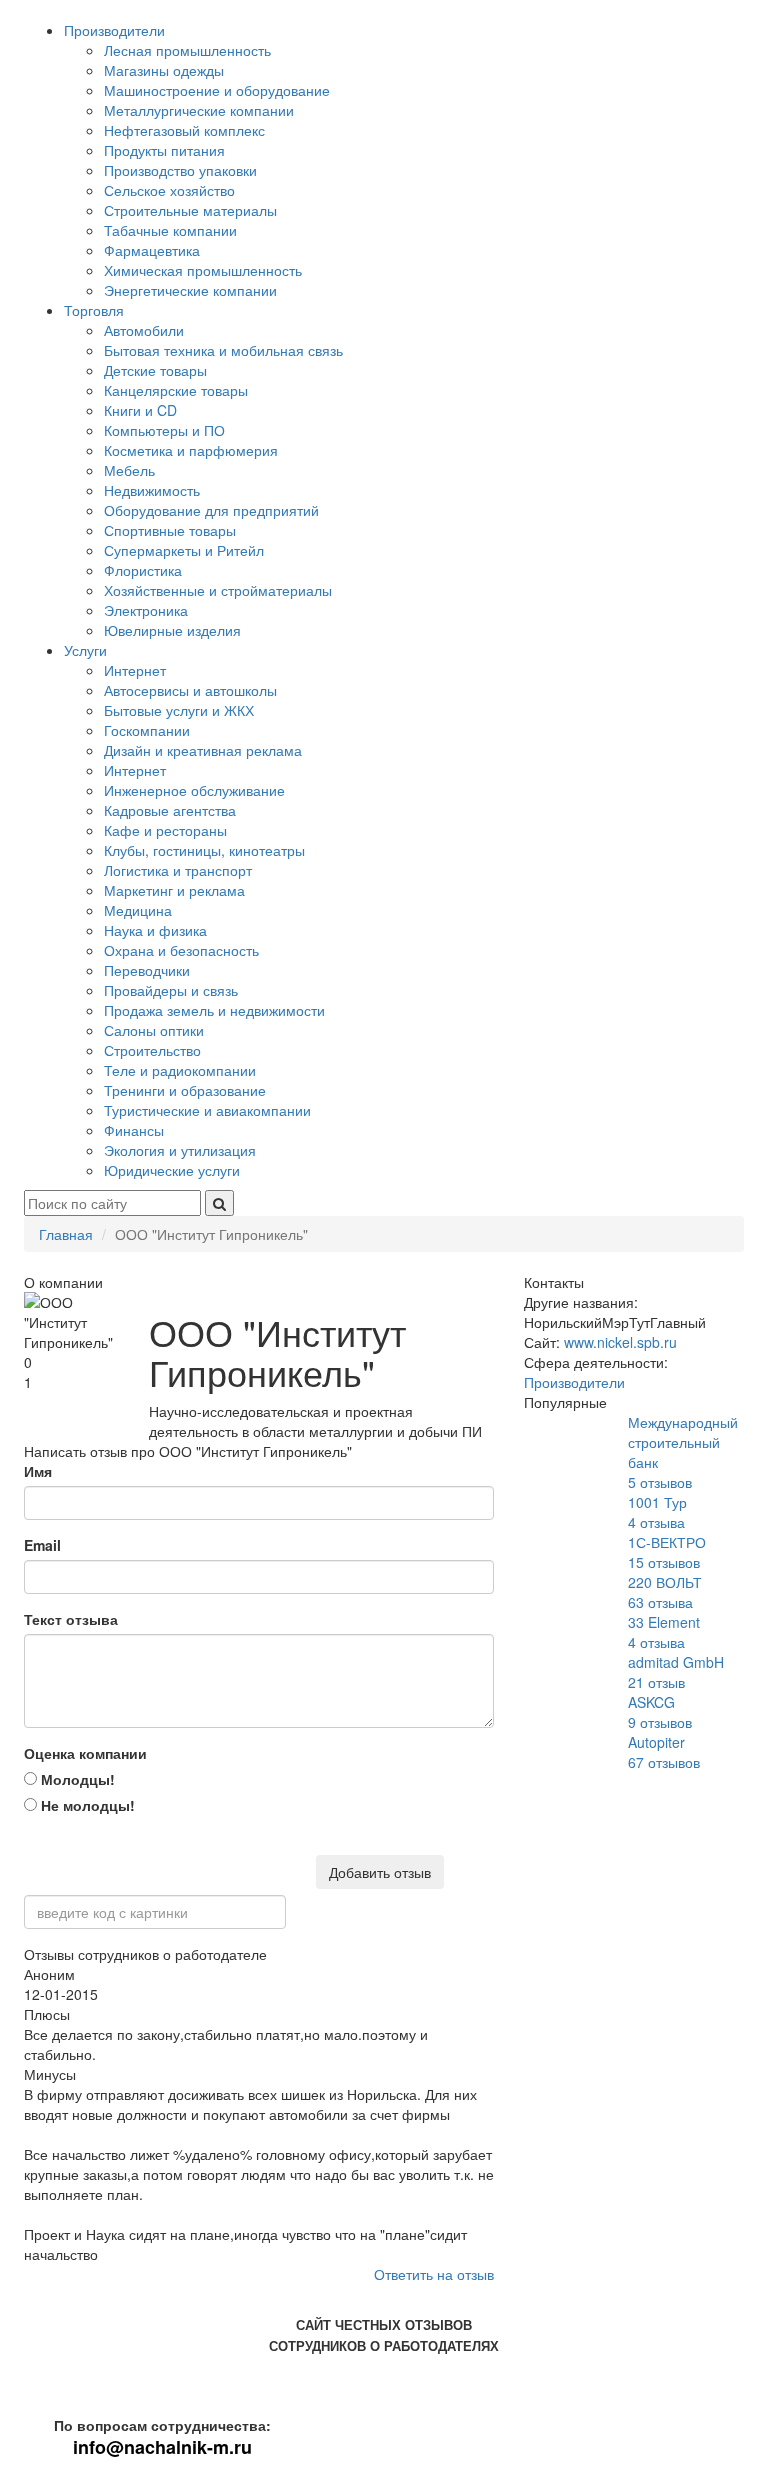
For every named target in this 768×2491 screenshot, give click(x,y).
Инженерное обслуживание (194, 790)
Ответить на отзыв (434, 2274)
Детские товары (155, 370)
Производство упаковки (180, 170)
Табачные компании (170, 230)
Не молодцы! (86, 1805)
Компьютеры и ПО (164, 430)
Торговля (94, 310)
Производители (114, 30)
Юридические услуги (172, 1170)
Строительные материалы (190, 210)
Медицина (138, 910)
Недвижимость (152, 490)
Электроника (146, 610)
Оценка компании (85, 1753)
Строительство (152, 1050)
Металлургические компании (199, 110)
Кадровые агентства (170, 810)
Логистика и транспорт (178, 870)
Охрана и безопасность (181, 950)
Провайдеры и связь (171, 990)
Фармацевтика (152, 250)
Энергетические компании (190, 290)
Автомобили (144, 330)
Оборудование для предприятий (211, 510)
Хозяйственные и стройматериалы (218, 590)
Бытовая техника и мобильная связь (223, 350)
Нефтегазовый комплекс (184, 130)
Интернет (135, 670)
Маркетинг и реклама (174, 890)
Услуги (85, 650)
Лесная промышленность (187, 50)
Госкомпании (147, 730)
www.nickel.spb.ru (620, 1342)
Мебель (129, 470)
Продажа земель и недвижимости (214, 1010)
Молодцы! (76, 1779)
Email (42, 1545)
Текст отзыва (71, 1619)
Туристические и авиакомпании (207, 1110)
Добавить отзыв (380, 1872)
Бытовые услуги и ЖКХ (179, 710)
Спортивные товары (170, 530)
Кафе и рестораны (165, 830)
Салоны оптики (154, 1030)
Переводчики (147, 970)
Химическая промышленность (203, 270)
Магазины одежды (164, 70)
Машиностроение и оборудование (217, 90)
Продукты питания (164, 150)
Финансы (134, 1130)
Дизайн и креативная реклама (203, 750)
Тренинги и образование (185, 1090)
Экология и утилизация (180, 1150)
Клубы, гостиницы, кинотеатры (204, 850)
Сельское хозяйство (169, 190)
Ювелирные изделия (172, 630)
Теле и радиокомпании (180, 1070)
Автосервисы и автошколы (190, 690)
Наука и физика (155, 930)
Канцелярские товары (176, 390)
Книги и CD (140, 410)
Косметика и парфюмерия (191, 450)
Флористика (143, 570)
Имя (38, 1471)
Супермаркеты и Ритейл (184, 550)
